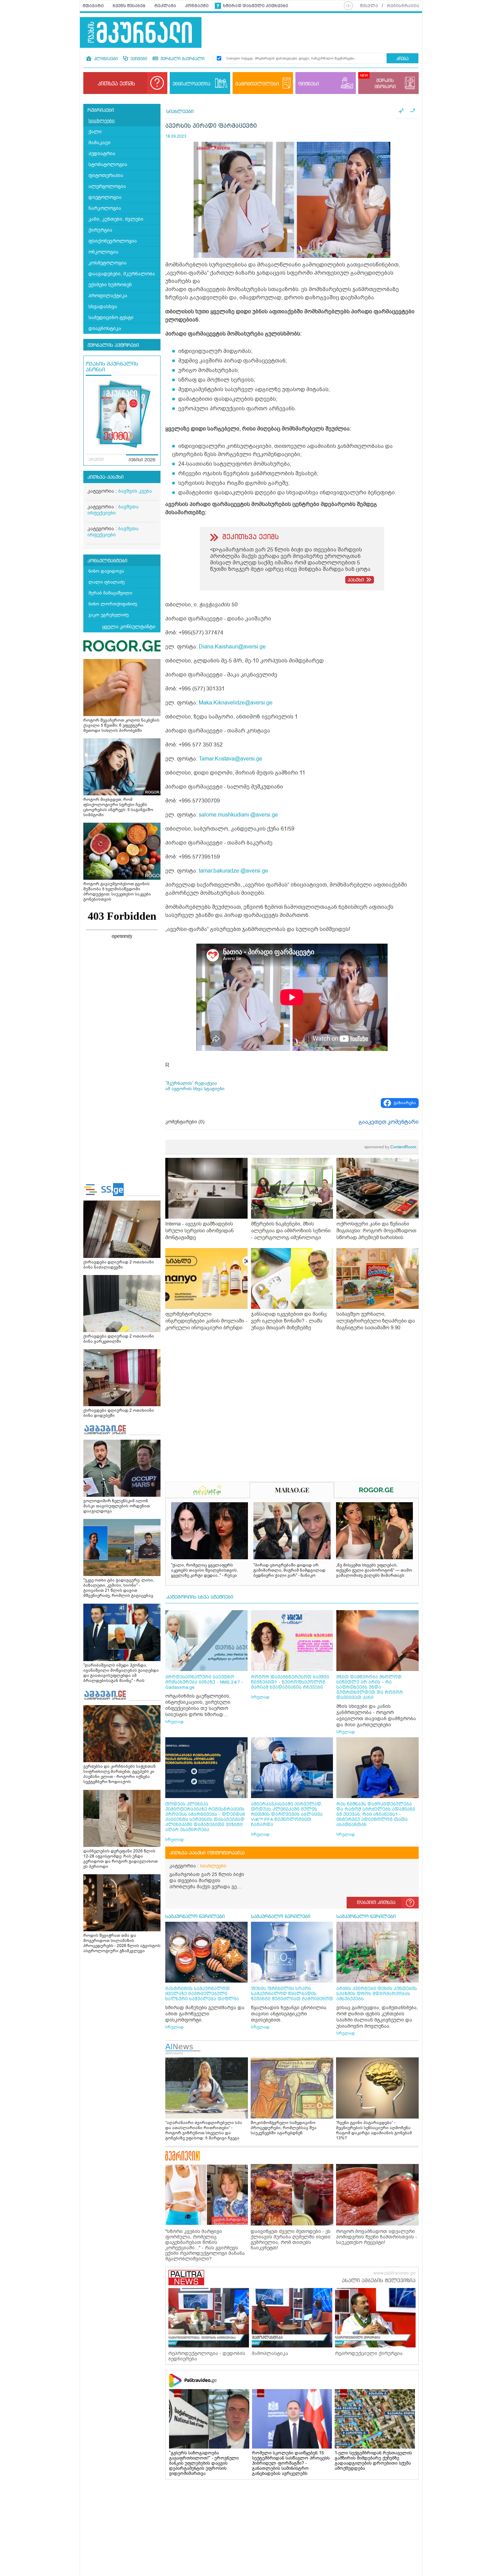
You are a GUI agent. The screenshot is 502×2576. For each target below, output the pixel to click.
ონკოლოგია (103, 252)
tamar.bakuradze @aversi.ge (233, 871)
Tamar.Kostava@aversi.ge (231, 759)
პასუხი (356, 580)
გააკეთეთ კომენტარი (389, 1122)
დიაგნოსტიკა (105, 328)
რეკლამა (165, 6)
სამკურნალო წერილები (195, 1917)
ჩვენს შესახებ (129, 6)
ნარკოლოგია (105, 208)
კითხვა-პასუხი (106, 477)
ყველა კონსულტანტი (129, 627)
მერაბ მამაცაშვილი (110, 593)
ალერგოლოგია (107, 186)
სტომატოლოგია (108, 165)
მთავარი (93, 6)
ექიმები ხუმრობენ (110, 285)
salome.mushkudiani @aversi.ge (238, 815)
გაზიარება (405, 1103)
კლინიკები (105, 59)
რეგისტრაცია (403, 6)
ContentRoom (390, 1147)
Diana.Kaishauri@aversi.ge (232, 647)
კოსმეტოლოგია (108, 263)
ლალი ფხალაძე (107, 582)
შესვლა (369, 6)
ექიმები (138, 59)
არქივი (96, 460)
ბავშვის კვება (135, 491)
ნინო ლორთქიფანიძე (113, 604)
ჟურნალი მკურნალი (182, 59)
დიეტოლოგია (105, 197)
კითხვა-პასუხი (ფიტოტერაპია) (207, 1853)
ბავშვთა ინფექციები (113, 510)
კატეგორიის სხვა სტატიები (200, 1597)
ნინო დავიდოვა (106, 571)
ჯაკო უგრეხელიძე (109, 615)
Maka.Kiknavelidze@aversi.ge (236, 703)
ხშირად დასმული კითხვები (256, 6)
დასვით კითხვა (376, 1903)
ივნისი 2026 (142, 460)
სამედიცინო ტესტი (111, 318)
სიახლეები (102, 121)
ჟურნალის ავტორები (113, 345)
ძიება (402, 59)
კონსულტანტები (107, 561)
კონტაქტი (197, 6)
